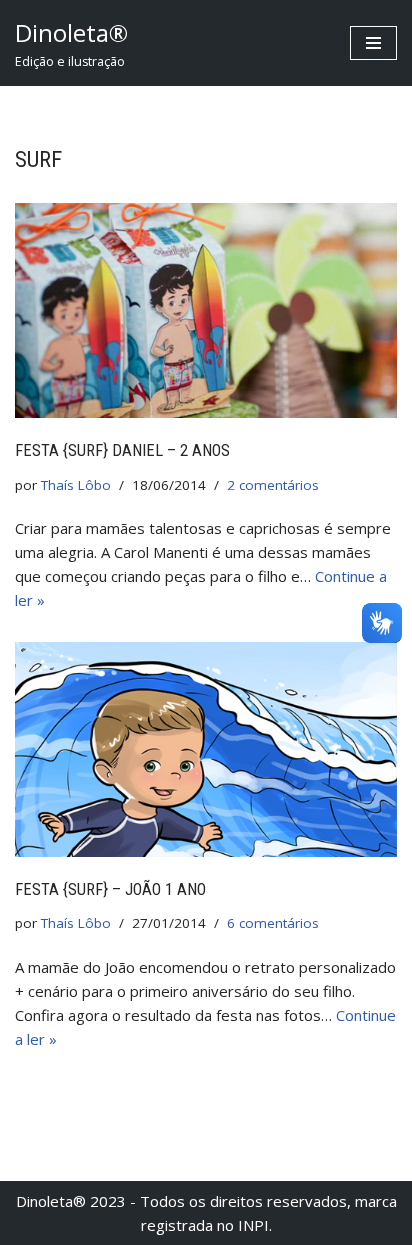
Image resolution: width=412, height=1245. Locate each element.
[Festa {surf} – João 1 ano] (206, 749)
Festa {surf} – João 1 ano (110, 889)
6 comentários (273, 923)
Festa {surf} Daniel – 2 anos (122, 450)
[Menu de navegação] (373, 43)
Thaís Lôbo (76, 485)
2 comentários (273, 485)
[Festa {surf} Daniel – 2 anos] (206, 310)
